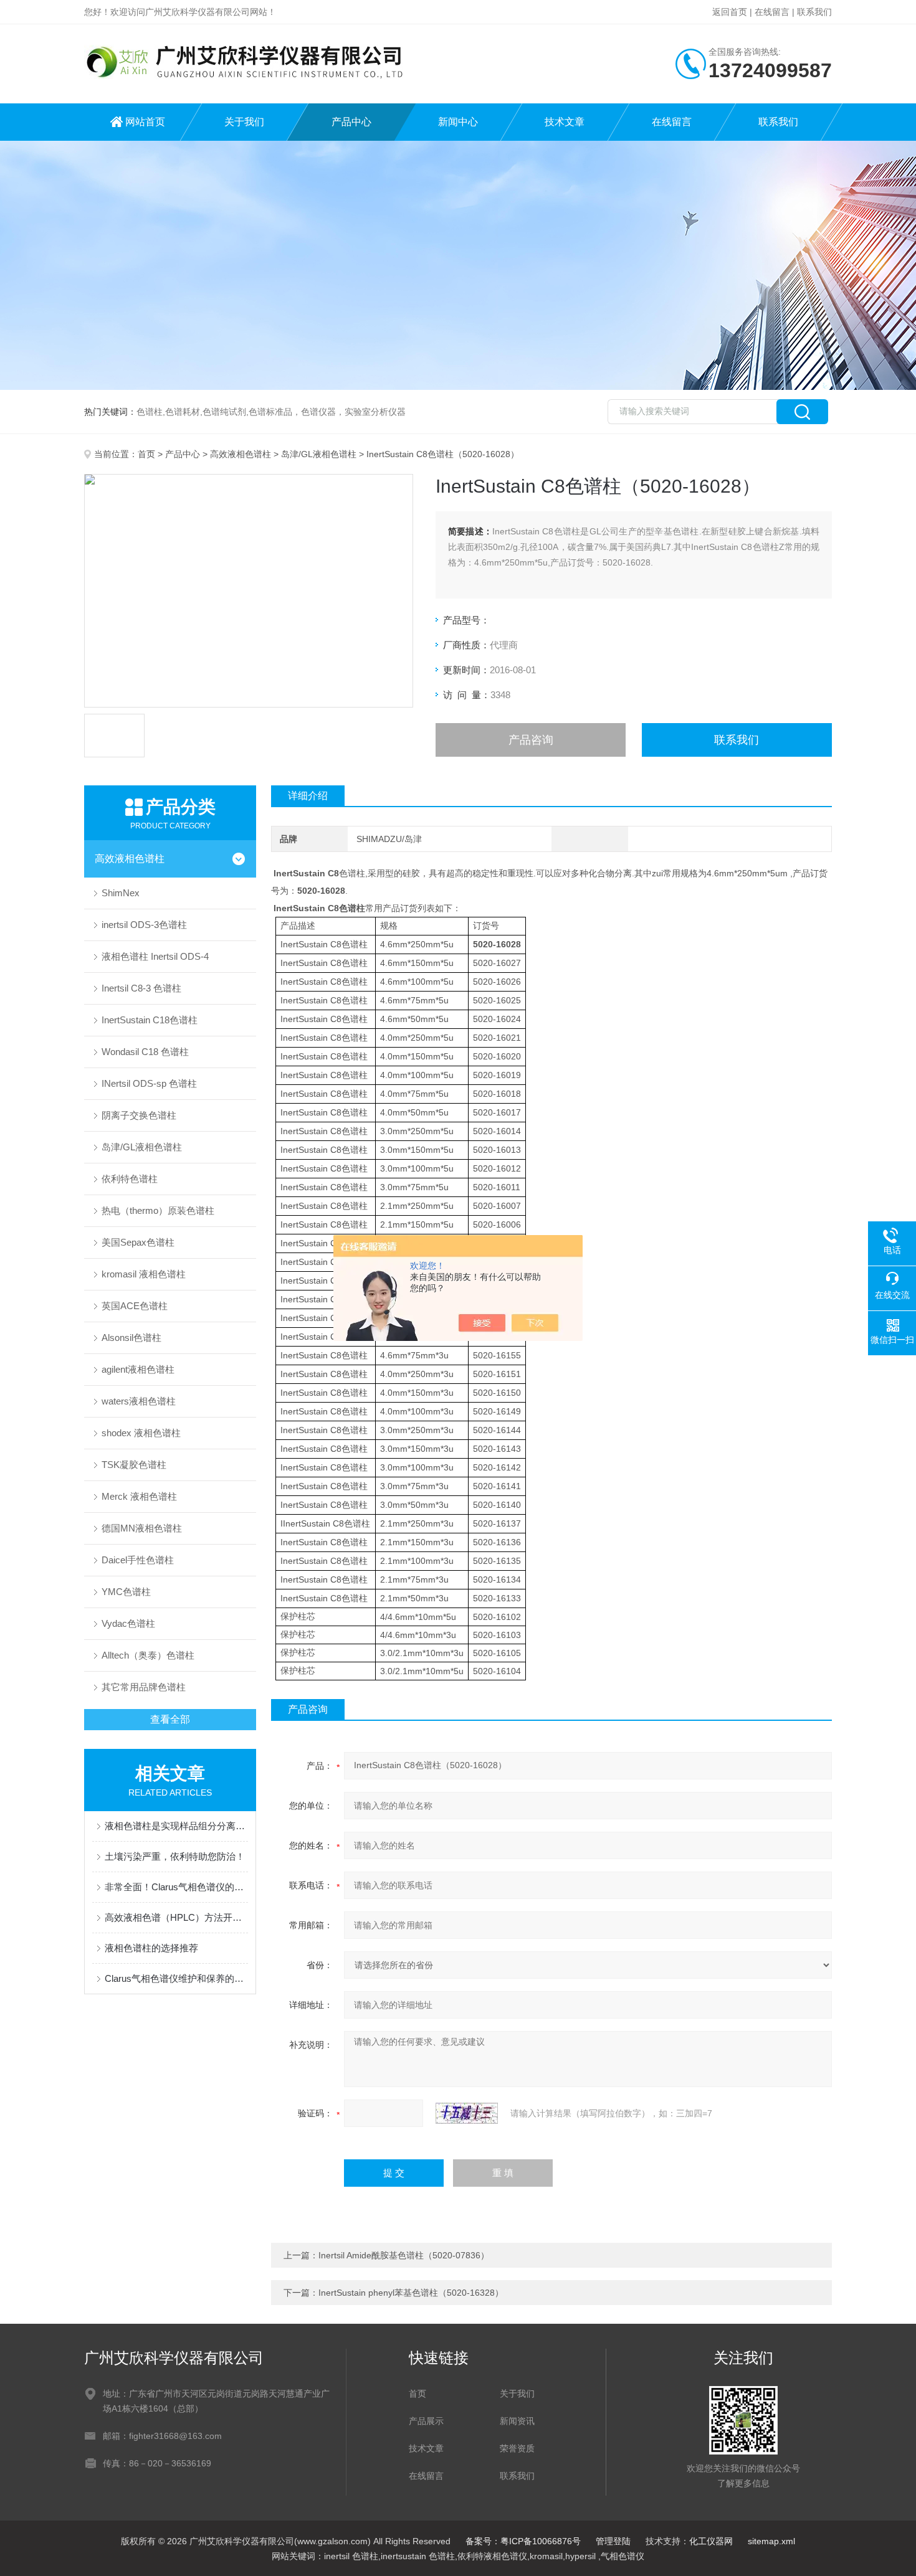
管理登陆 (613, 2541)
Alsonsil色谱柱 (131, 1338)
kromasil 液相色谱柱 (144, 1274)
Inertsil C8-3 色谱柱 (141, 988)
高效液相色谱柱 (241, 454)
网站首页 (145, 122)
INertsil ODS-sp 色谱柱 (149, 1083)
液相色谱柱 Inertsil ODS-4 (155, 956)
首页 (146, 454)
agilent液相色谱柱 (138, 1369)
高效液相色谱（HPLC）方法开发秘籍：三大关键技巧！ (176, 1917)
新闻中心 (458, 122)
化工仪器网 (711, 2541)
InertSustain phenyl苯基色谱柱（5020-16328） (411, 2293)
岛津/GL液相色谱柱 (319, 454)
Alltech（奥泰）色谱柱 (148, 1655)
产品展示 (426, 2421)
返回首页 (730, 12)
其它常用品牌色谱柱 (144, 1687)
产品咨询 (531, 740)
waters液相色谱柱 (139, 1401)
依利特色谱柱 (130, 1179)
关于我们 (244, 122)
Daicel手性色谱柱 (138, 1560)
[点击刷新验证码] (467, 2113)
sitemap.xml (771, 2541)
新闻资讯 (517, 2421)
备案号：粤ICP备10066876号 (523, 2541)
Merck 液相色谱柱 (139, 1496)
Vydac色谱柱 (128, 1623)
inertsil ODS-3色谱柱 (144, 925)
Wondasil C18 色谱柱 (145, 1052)
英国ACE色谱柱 (135, 1306)
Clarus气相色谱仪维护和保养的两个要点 (176, 1978)
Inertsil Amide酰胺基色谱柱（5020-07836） (404, 2255)
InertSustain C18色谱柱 (150, 1020)
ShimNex (121, 893)
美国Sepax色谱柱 (138, 1242)
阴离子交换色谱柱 (139, 1115)
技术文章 (565, 122)
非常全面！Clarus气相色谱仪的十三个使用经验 (176, 1887)
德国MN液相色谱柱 (142, 1528)
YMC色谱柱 (126, 1592)
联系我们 (814, 12)
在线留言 (772, 12)
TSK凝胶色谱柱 (134, 1465)
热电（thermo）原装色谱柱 (158, 1210)
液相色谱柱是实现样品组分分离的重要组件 (176, 1826)
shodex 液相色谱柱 (141, 1433)
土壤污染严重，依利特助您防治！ (175, 1856)
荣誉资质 (517, 2448)
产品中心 (351, 122)
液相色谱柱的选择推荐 (151, 1948)
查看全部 (170, 1719)
